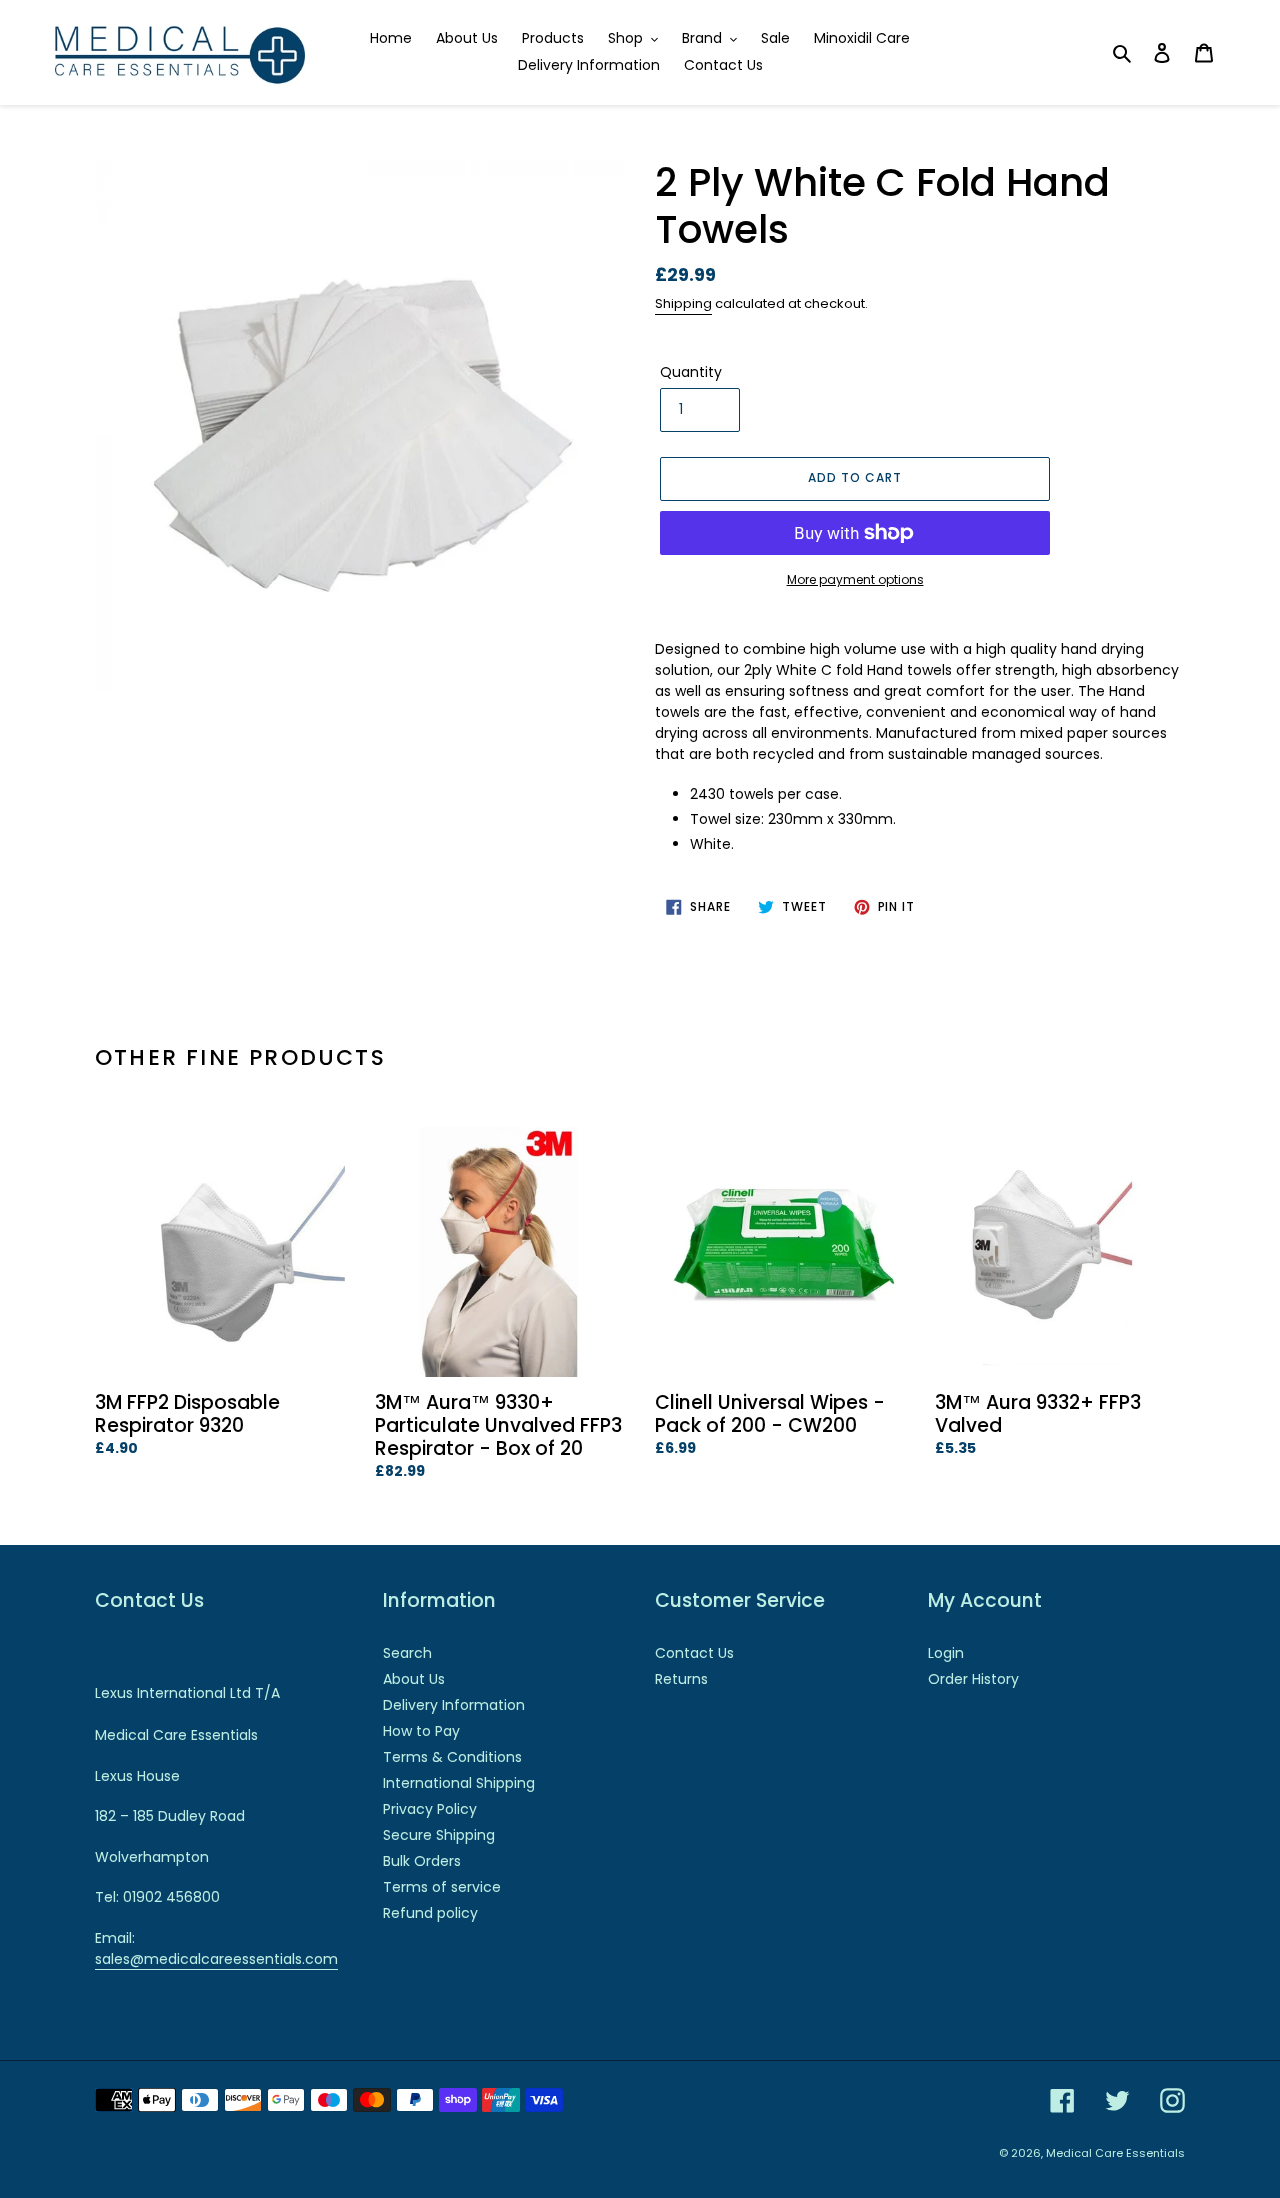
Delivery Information (454, 1705)
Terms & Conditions (452, 1757)
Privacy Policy (430, 1809)
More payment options (855, 579)
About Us (414, 1679)
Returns (681, 1679)
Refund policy (430, 1913)
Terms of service (442, 1887)
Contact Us (694, 1653)
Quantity (691, 372)
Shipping (683, 303)
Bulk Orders (422, 1861)
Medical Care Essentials (1115, 2153)
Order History (973, 1679)
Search (407, 1653)
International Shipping (459, 1783)
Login (946, 1653)
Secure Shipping (439, 1835)
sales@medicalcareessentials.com (216, 1959)
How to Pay (421, 1731)
